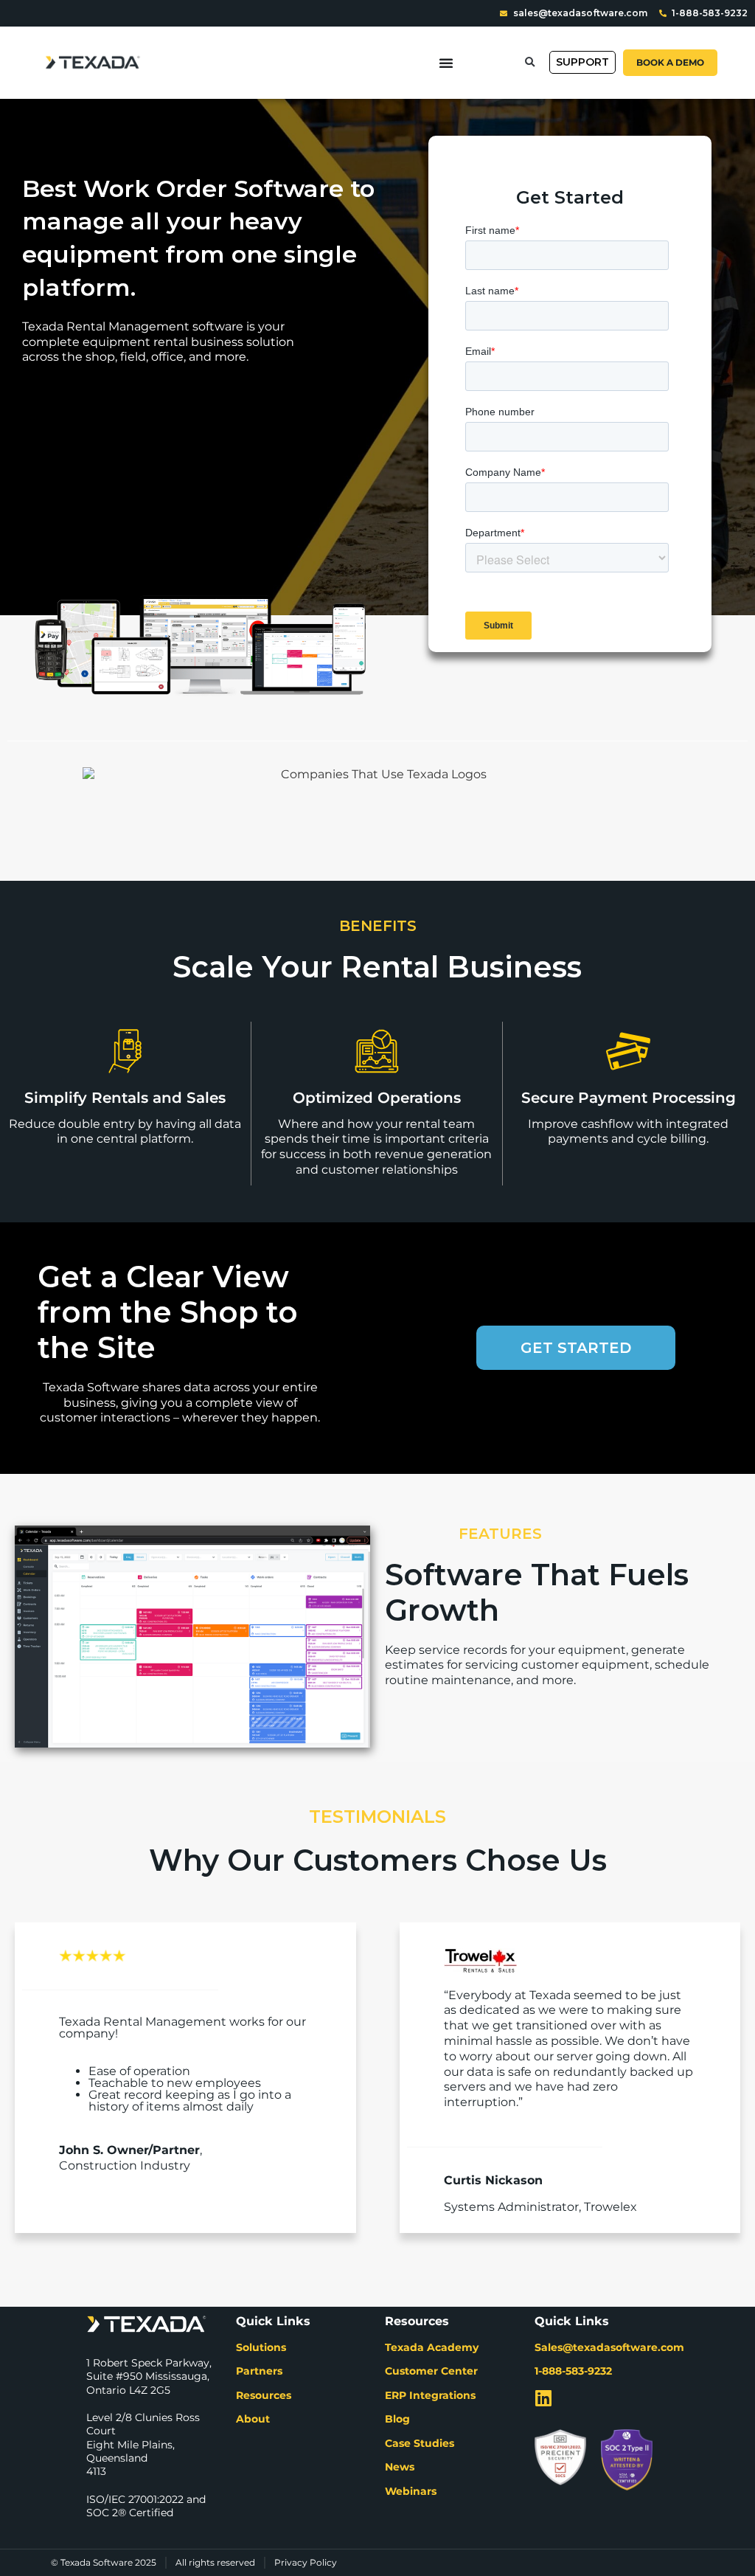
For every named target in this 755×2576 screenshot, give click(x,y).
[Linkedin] (544, 2398)
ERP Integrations (430, 2395)
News (400, 2467)
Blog (397, 2419)
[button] (530, 62)
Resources (264, 2395)
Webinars (411, 2491)
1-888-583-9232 (573, 2371)
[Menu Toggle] (446, 63)
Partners (259, 2371)
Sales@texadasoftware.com (609, 2347)
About (253, 2419)
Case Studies (420, 2443)
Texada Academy (432, 2347)
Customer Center (431, 2371)
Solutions (261, 2347)
